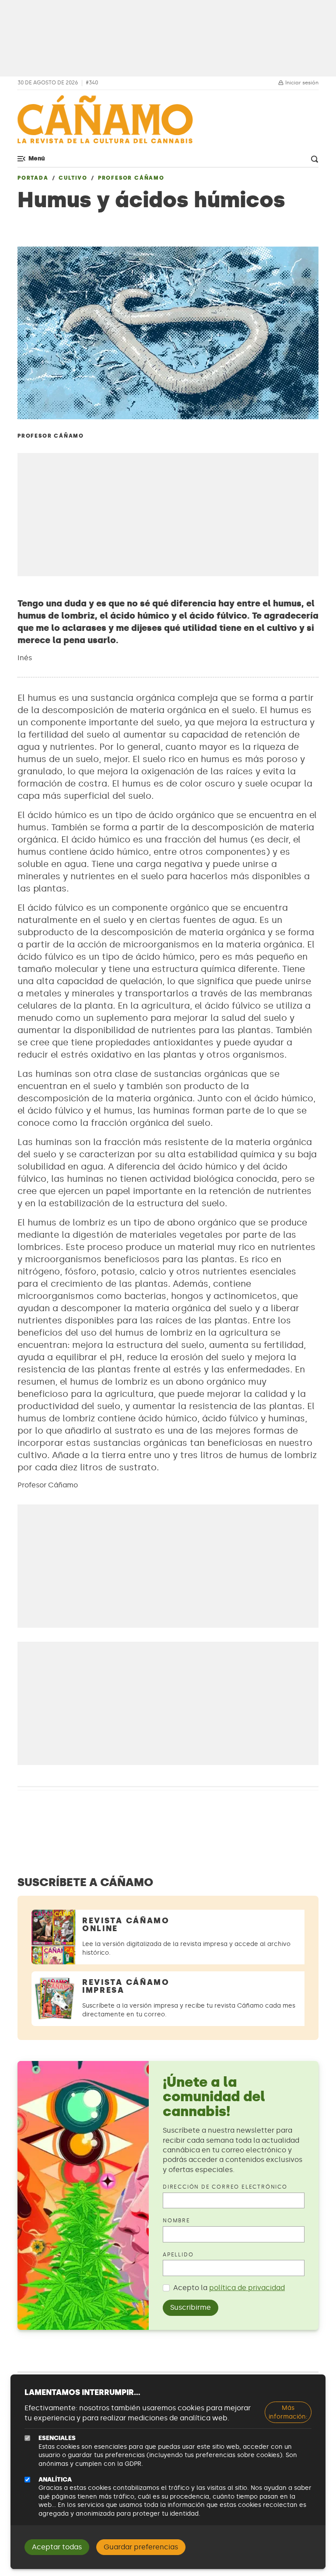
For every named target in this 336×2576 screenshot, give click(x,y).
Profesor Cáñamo (131, 178)
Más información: (288, 2412)
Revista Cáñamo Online (126, 1925)
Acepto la (229, 2288)
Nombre (177, 2221)
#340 (92, 83)
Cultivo (73, 178)
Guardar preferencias (141, 2547)
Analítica (55, 2480)
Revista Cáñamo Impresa (126, 1986)
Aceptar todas (57, 2547)
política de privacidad (247, 2288)
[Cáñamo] (105, 124)
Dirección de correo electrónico (225, 2187)
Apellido (178, 2255)
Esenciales (57, 2438)
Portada (33, 178)
